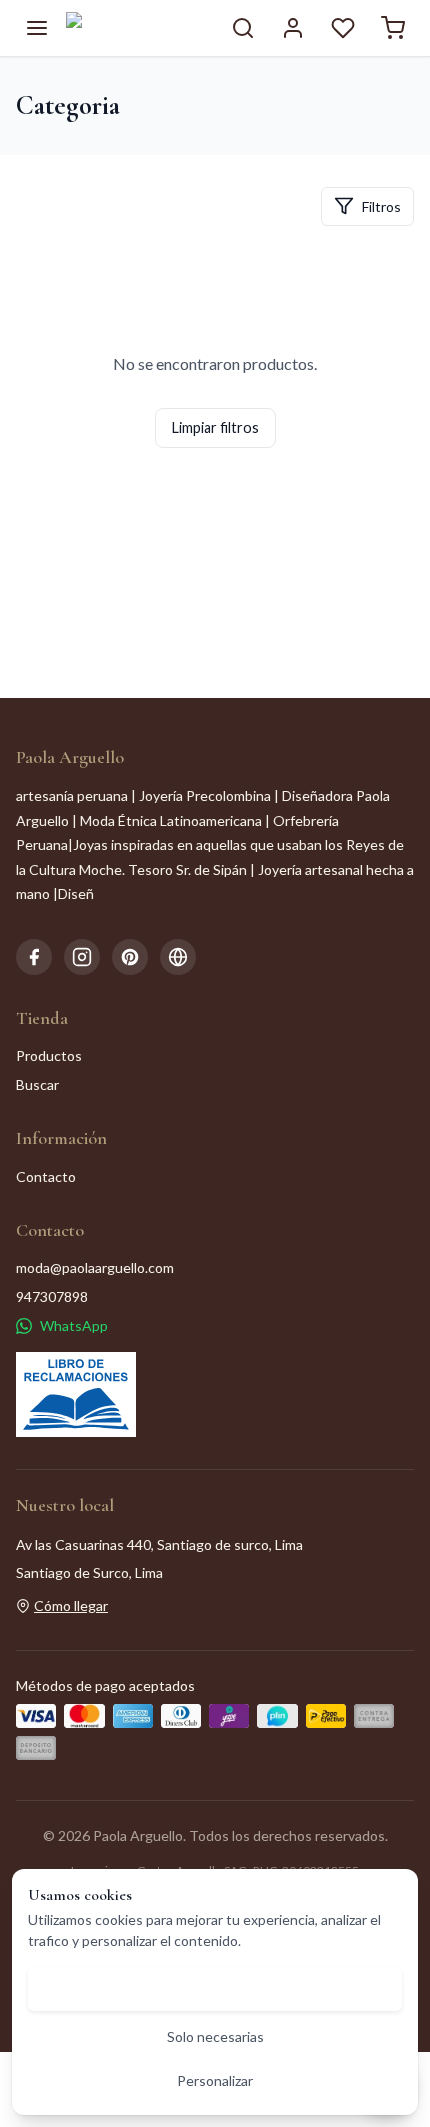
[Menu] (37, 28)
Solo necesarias (215, 2036)
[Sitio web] (178, 957)
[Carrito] (393, 28)
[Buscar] (243, 28)
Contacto (46, 1176)
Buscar (37, 1084)
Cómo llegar (71, 1605)
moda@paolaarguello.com (95, 1267)
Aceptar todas (215, 1988)
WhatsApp (74, 1325)
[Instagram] (82, 957)
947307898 (52, 1296)
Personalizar (215, 2080)
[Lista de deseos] (343, 28)
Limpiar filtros (215, 427)
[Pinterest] (130, 957)
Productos (49, 1055)
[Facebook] (34, 957)
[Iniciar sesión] (293, 28)
